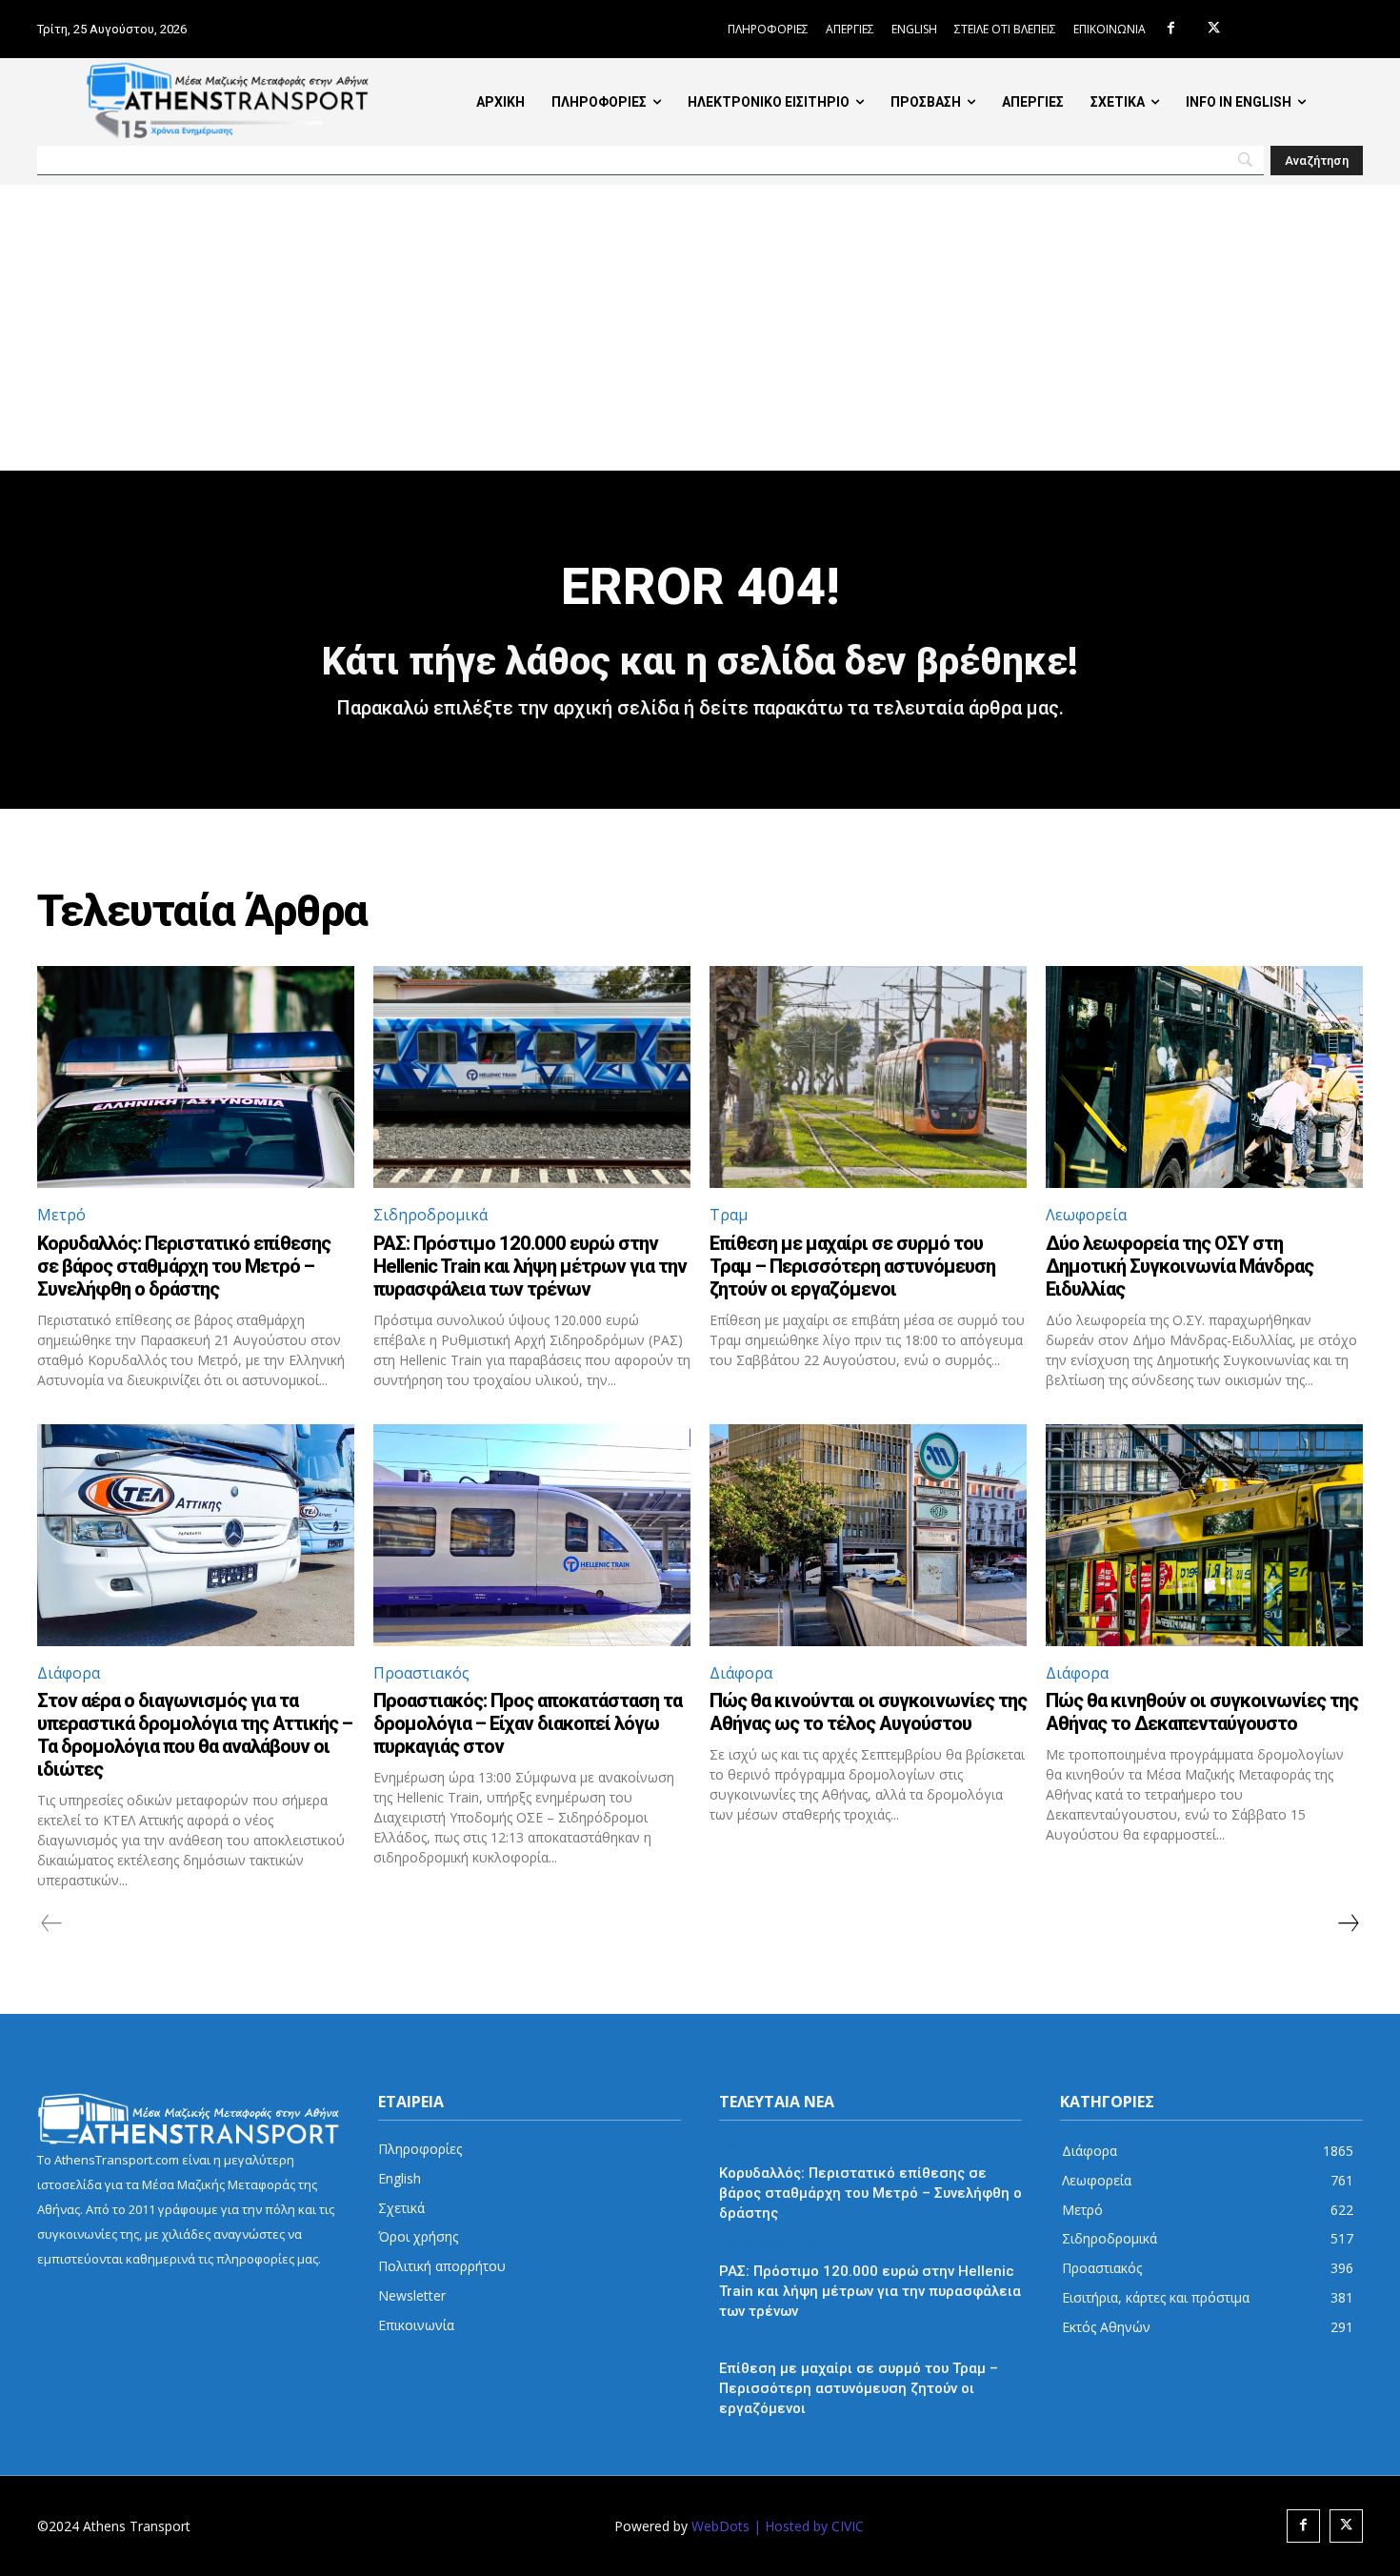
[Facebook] (1171, 29)
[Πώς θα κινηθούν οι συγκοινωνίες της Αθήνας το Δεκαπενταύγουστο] (1204, 1535)
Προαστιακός (421, 1673)
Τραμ (729, 1215)
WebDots (720, 2526)
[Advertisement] (700, 328)
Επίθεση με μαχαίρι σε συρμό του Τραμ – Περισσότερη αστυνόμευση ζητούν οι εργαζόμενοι (852, 1266)
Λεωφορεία (1086, 1215)
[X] (1214, 29)
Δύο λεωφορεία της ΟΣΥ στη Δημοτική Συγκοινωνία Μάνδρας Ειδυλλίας (1180, 1266)
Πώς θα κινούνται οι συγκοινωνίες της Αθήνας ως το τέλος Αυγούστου (868, 1712)
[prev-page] (52, 1923)
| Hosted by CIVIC (809, 2526)
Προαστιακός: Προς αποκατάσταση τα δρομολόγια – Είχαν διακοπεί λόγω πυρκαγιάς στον (528, 1723)
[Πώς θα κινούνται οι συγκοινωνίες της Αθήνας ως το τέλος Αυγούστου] (868, 1535)
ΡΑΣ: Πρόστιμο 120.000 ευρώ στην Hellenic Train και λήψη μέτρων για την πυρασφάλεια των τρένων (530, 1266)
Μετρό (61, 1215)
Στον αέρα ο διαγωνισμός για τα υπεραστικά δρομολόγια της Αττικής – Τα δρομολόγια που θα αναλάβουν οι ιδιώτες (195, 1735)
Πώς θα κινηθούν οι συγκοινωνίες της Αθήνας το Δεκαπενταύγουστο (1202, 1712)
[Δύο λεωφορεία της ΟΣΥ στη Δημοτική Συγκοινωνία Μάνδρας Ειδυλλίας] (1204, 1077)
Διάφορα (69, 1673)
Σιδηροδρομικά (430, 1215)
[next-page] (1348, 1923)
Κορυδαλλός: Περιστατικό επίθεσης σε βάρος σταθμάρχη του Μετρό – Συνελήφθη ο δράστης (184, 1266)
